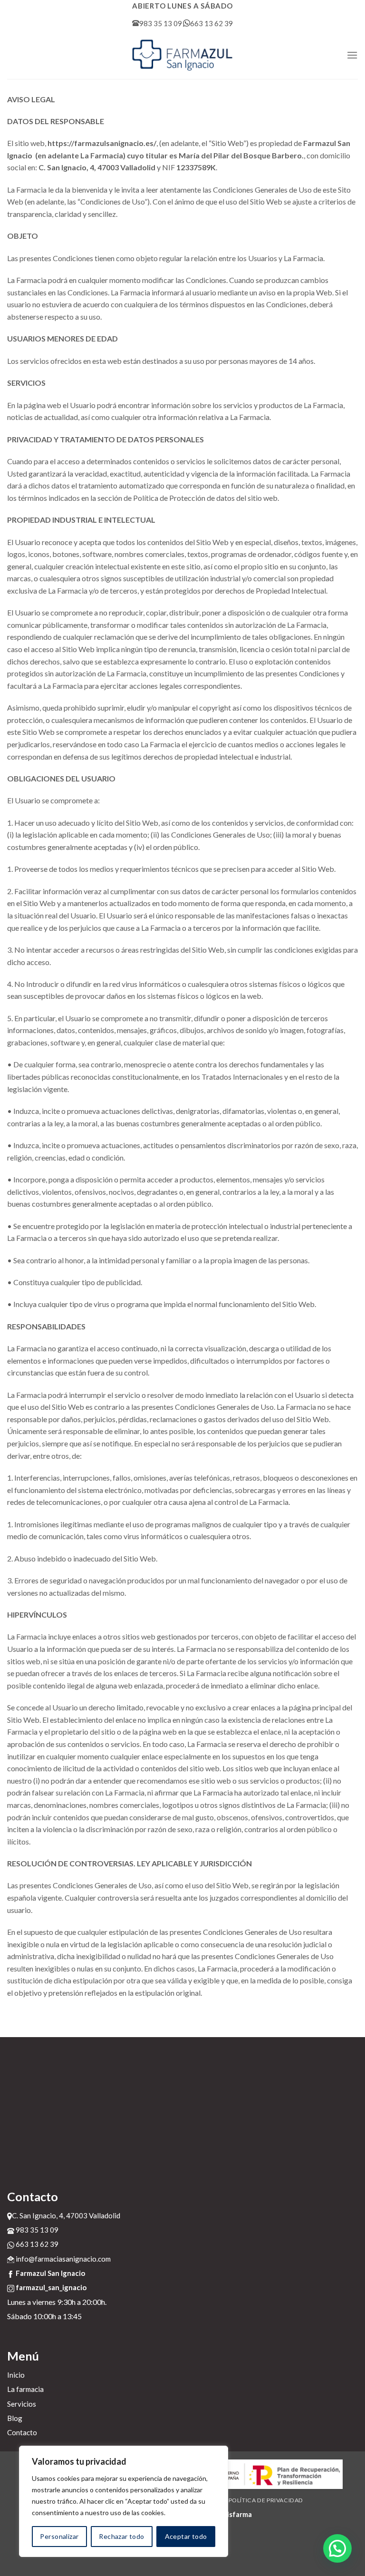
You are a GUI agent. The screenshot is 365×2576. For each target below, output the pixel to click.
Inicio (16, 2375)
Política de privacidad (266, 2500)
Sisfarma (238, 2514)
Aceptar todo (186, 2536)
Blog (15, 2418)
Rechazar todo (121, 2536)
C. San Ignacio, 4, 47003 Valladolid (66, 2215)
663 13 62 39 (211, 23)
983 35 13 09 (161, 23)
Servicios (22, 2404)
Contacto (22, 2432)
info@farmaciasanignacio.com (62, 2259)
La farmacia (25, 2389)
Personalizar (59, 2536)
